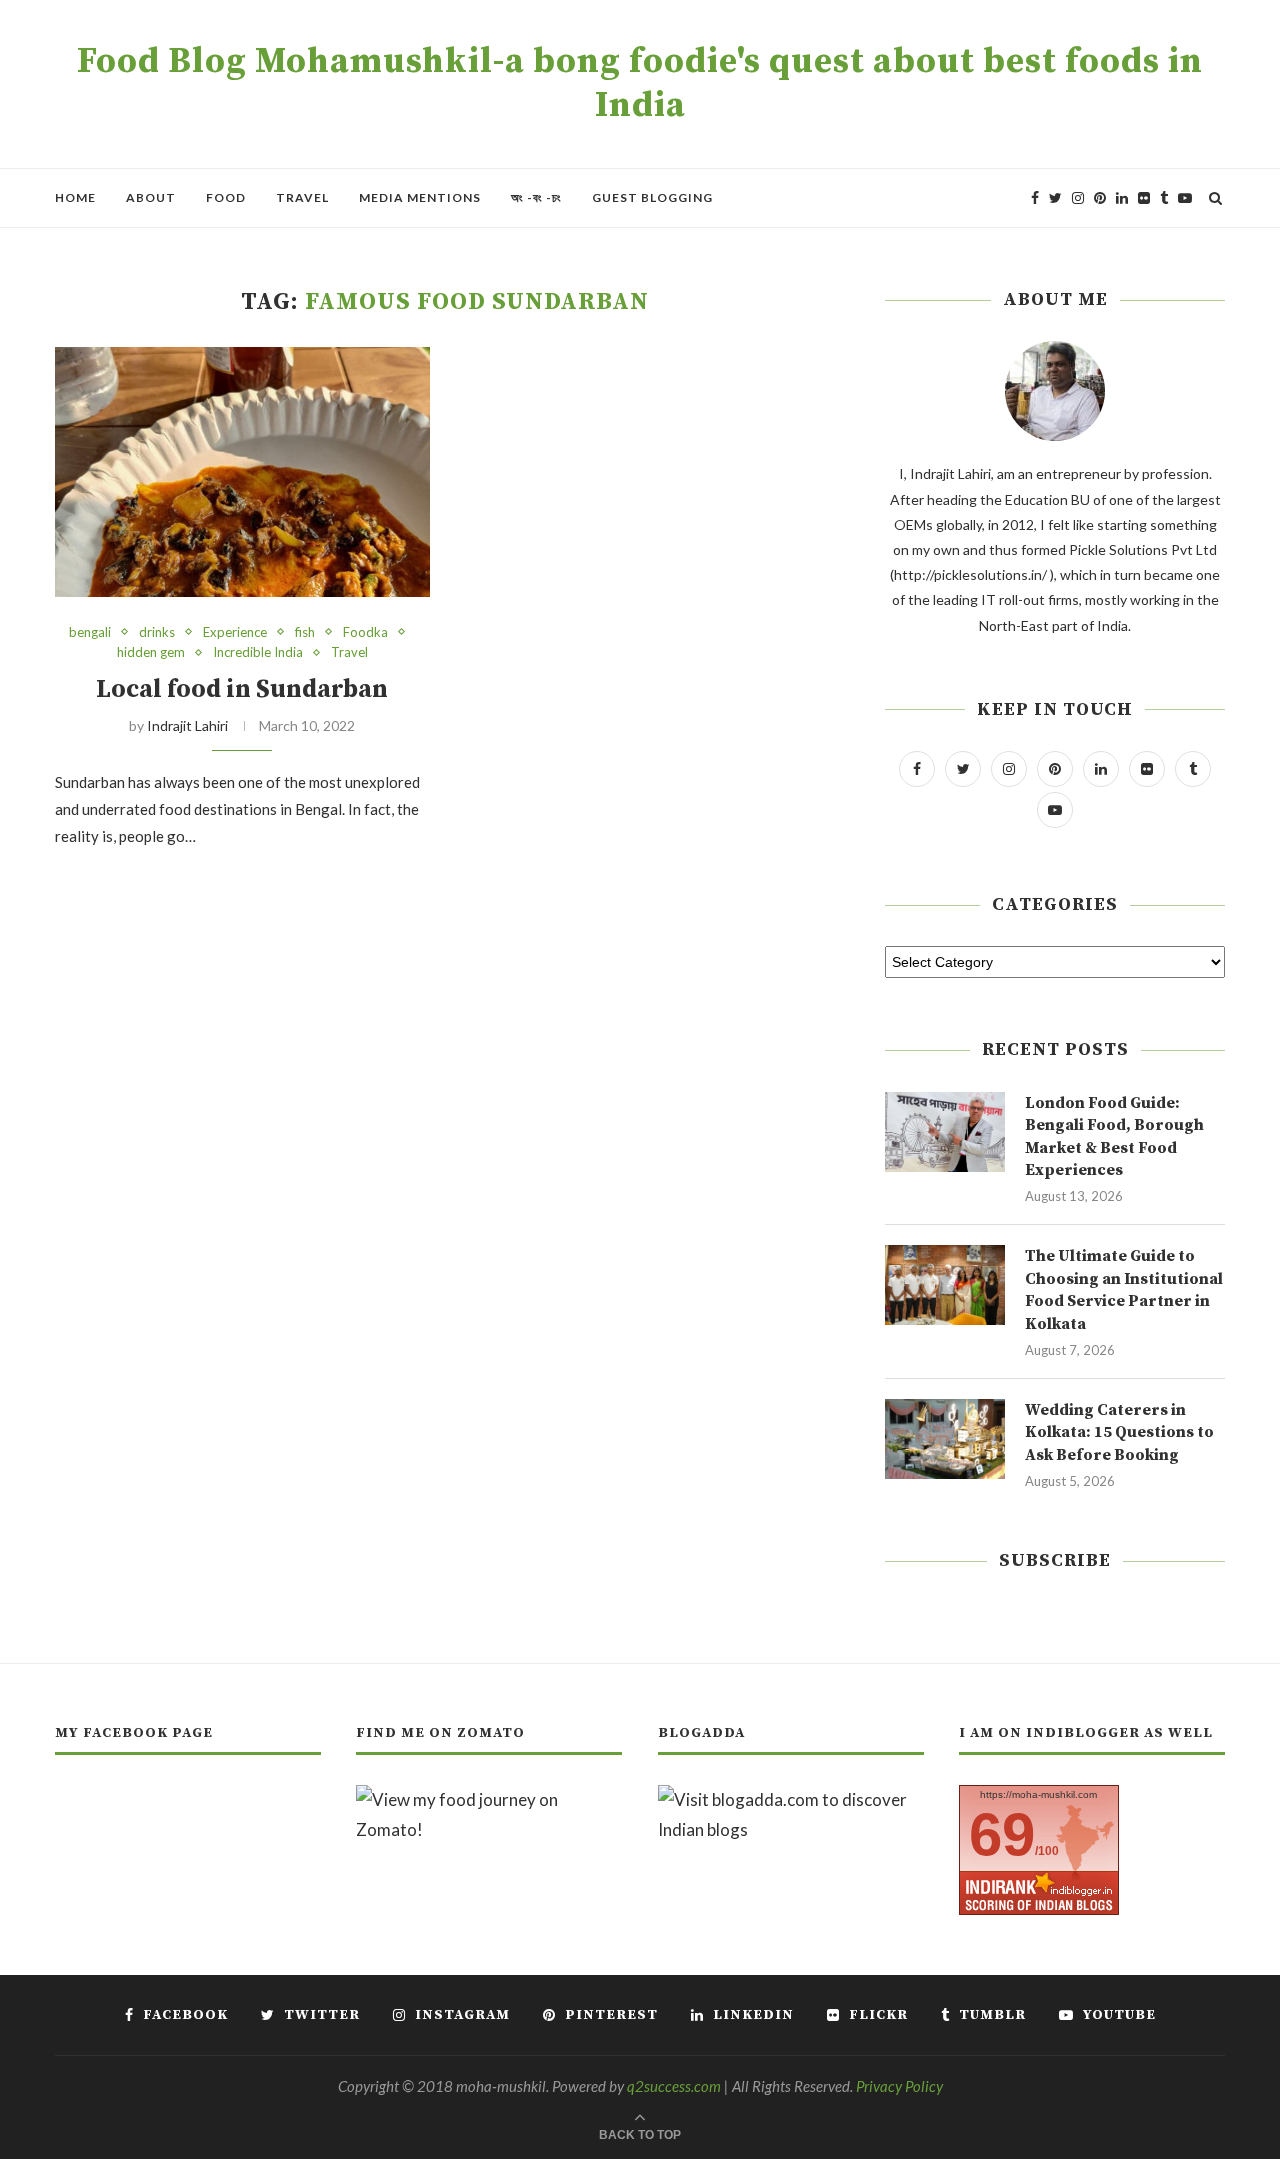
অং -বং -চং (536, 197)
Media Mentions (420, 197)
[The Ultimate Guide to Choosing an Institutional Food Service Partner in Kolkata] (945, 1285)
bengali (90, 632)
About (151, 197)
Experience (235, 632)
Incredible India (258, 652)
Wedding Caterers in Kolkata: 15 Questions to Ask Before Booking (1119, 1432)
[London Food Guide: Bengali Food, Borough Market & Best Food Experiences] (945, 1132)
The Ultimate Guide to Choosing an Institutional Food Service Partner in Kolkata (1124, 1289)
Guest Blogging (652, 197)
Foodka (365, 632)
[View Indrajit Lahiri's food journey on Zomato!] (489, 1799)
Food (226, 197)
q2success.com (674, 2086)
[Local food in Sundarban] (242, 472)
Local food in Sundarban (242, 689)
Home (75, 197)
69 (1002, 1834)
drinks (157, 632)
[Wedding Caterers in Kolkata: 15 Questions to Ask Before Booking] (945, 1439)
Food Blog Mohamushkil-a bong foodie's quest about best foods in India (640, 84)
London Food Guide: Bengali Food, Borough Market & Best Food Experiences (1114, 1136)
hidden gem (151, 652)
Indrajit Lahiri (187, 725)
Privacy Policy (899, 2086)
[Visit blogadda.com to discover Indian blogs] (791, 1799)
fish (305, 632)
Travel (302, 197)
